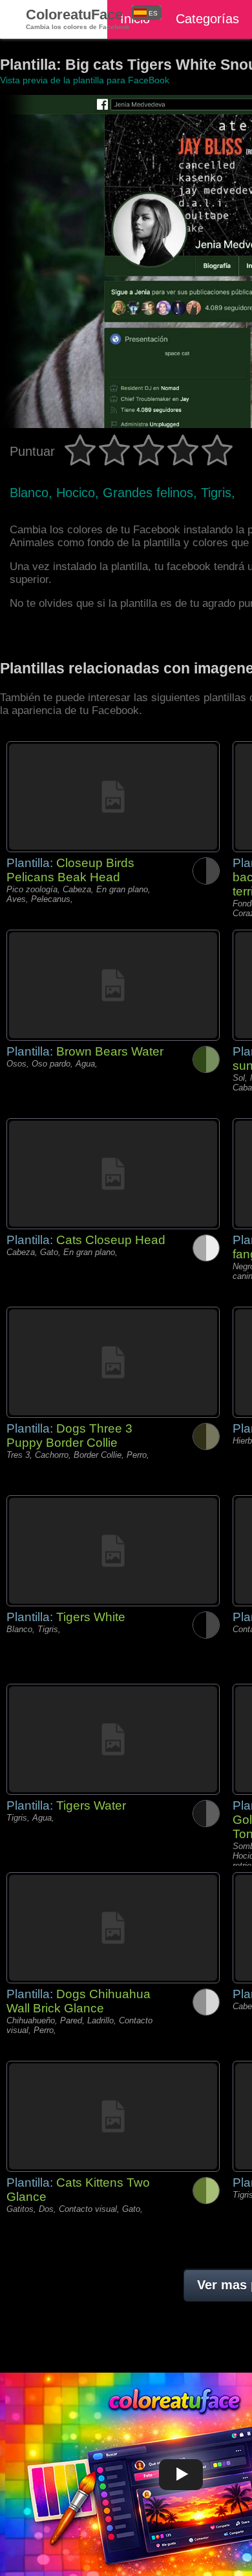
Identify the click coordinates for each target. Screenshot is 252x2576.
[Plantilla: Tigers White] (113, 1551)
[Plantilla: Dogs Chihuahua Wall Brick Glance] (113, 1928)
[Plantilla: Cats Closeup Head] (113, 1174)
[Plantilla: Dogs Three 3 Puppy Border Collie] (113, 1362)
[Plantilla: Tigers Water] (113, 1739)
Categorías (207, 19)
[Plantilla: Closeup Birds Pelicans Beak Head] (113, 797)
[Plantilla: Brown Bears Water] (113, 985)
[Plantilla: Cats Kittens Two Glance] (113, 2116)
